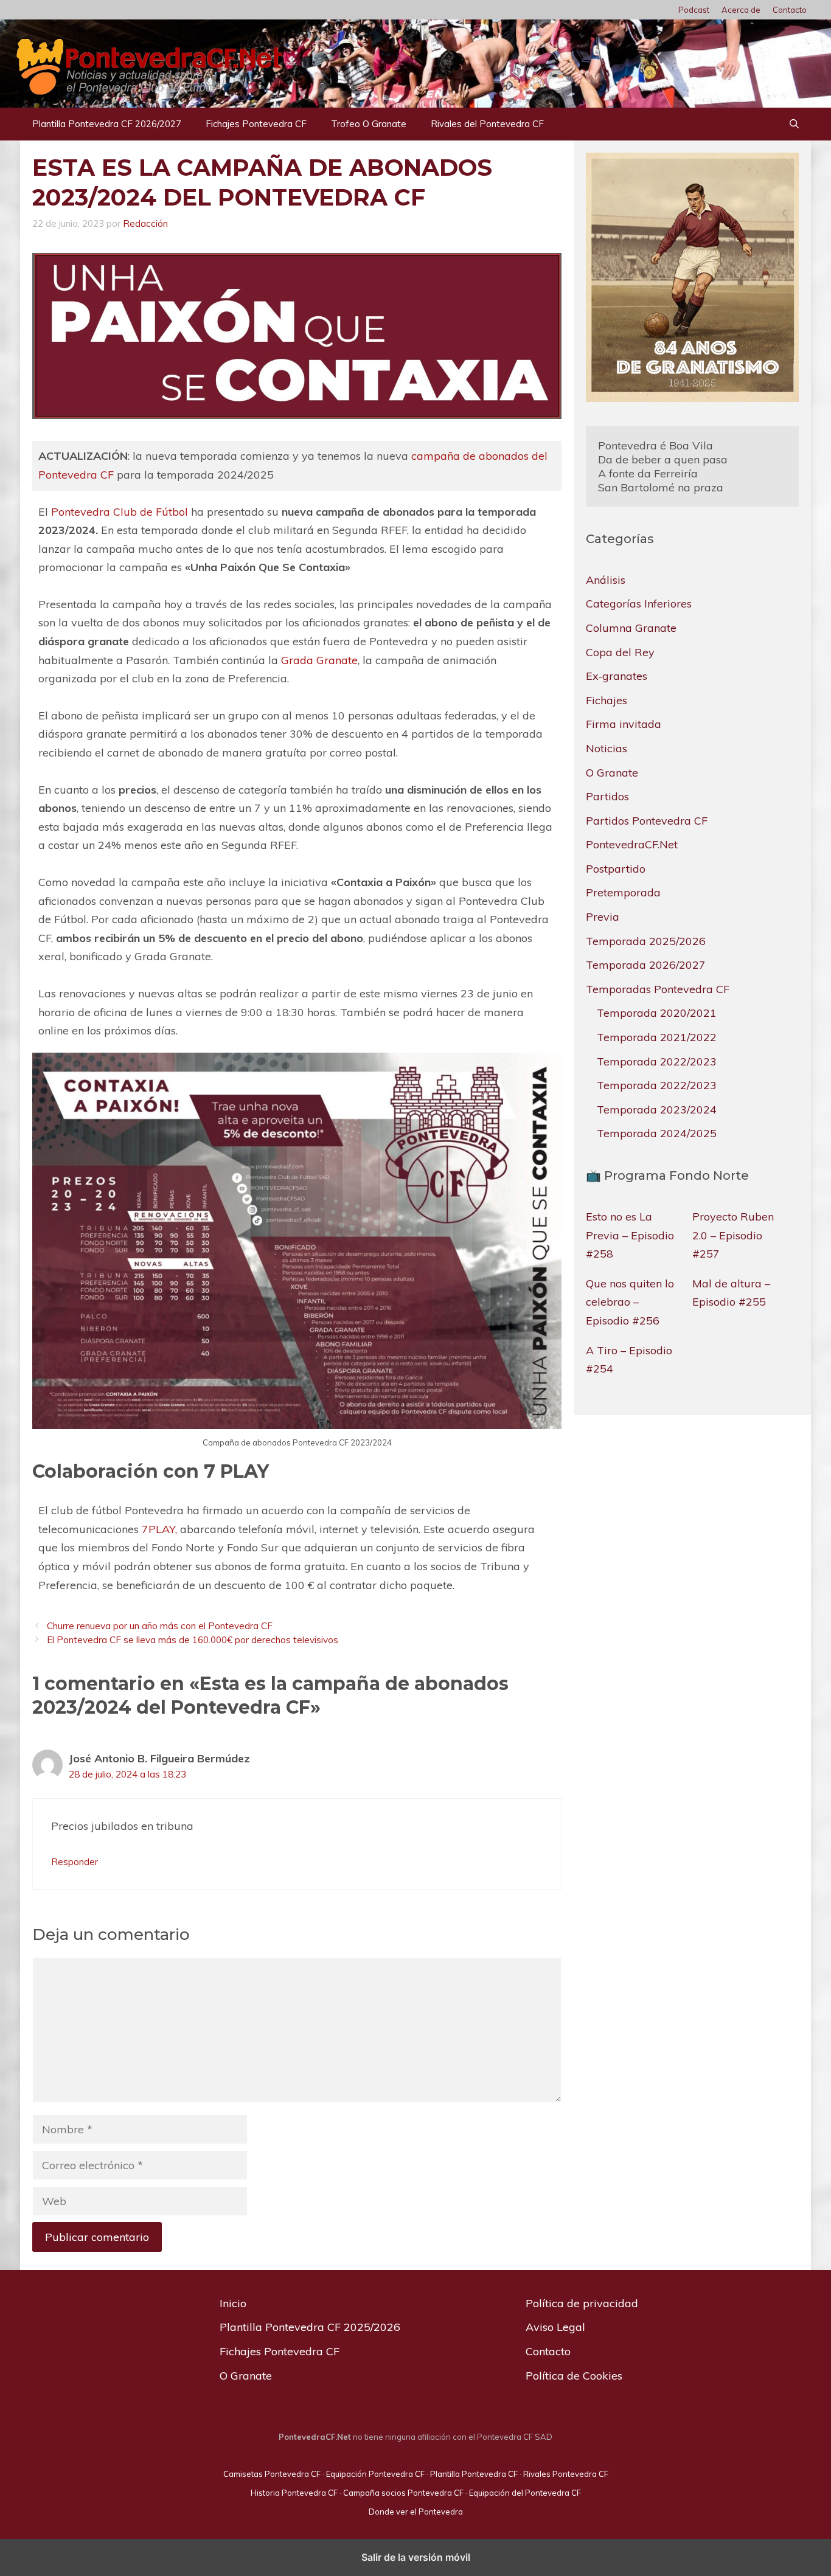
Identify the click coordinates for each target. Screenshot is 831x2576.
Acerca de (741, 10)
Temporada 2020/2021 (657, 1013)
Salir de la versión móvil (416, 2557)
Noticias (607, 748)
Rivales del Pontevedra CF (487, 124)
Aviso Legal (555, 2327)
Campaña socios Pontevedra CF (403, 2493)
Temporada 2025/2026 (646, 941)
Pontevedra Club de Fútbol (120, 512)
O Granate (612, 773)
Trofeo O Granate (369, 124)
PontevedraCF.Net (632, 844)
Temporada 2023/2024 (657, 1110)
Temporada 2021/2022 (657, 1037)
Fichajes (607, 700)
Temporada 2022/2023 (657, 1061)
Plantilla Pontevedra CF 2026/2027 (107, 124)
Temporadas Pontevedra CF (658, 989)
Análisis (606, 580)
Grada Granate (319, 660)
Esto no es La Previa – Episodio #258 (630, 1235)
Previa (603, 917)
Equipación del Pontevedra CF (525, 2493)
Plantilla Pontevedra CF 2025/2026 (310, 2327)
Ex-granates (617, 676)
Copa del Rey (620, 652)
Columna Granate (631, 628)
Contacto (790, 10)
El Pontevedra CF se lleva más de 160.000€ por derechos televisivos (193, 1640)
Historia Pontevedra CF (294, 2493)
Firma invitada (624, 724)
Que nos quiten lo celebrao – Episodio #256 (630, 1302)
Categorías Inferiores (639, 604)
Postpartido (616, 869)
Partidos (607, 796)
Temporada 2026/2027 (646, 965)
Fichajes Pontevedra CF (256, 124)
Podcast (694, 10)
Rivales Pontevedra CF (566, 2474)
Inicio (233, 2303)
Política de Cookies (574, 2376)
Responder (75, 1862)
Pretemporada (623, 893)
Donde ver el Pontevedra (416, 2512)
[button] (794, 124)
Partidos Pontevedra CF (647, 821)
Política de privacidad (582, 2303)
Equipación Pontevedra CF (375, 2474)
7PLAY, (159, 1529)
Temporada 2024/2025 (657, 1133)
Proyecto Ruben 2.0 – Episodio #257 (733, 1235)
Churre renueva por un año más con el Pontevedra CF (160, 1626)
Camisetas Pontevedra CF (272, 2474)
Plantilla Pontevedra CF (474, 2474)
